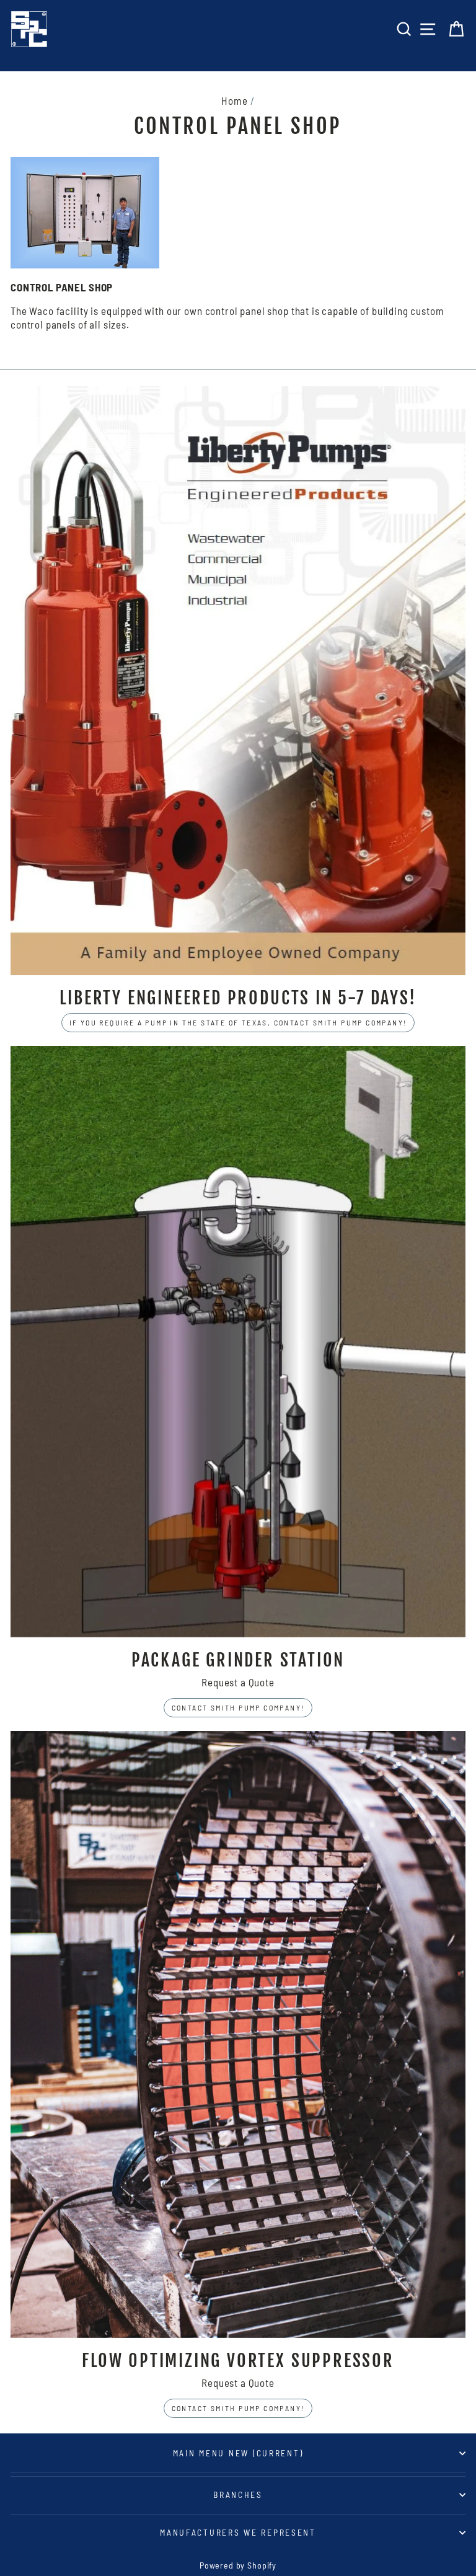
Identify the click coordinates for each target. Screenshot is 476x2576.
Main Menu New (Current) (238, 2453)
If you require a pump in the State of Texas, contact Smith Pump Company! (238, 1022)
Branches (238, 2494)
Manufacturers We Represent (238, 2532)
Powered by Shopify (238, 2565)
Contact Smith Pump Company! (238, 1707)
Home (234, 100)
